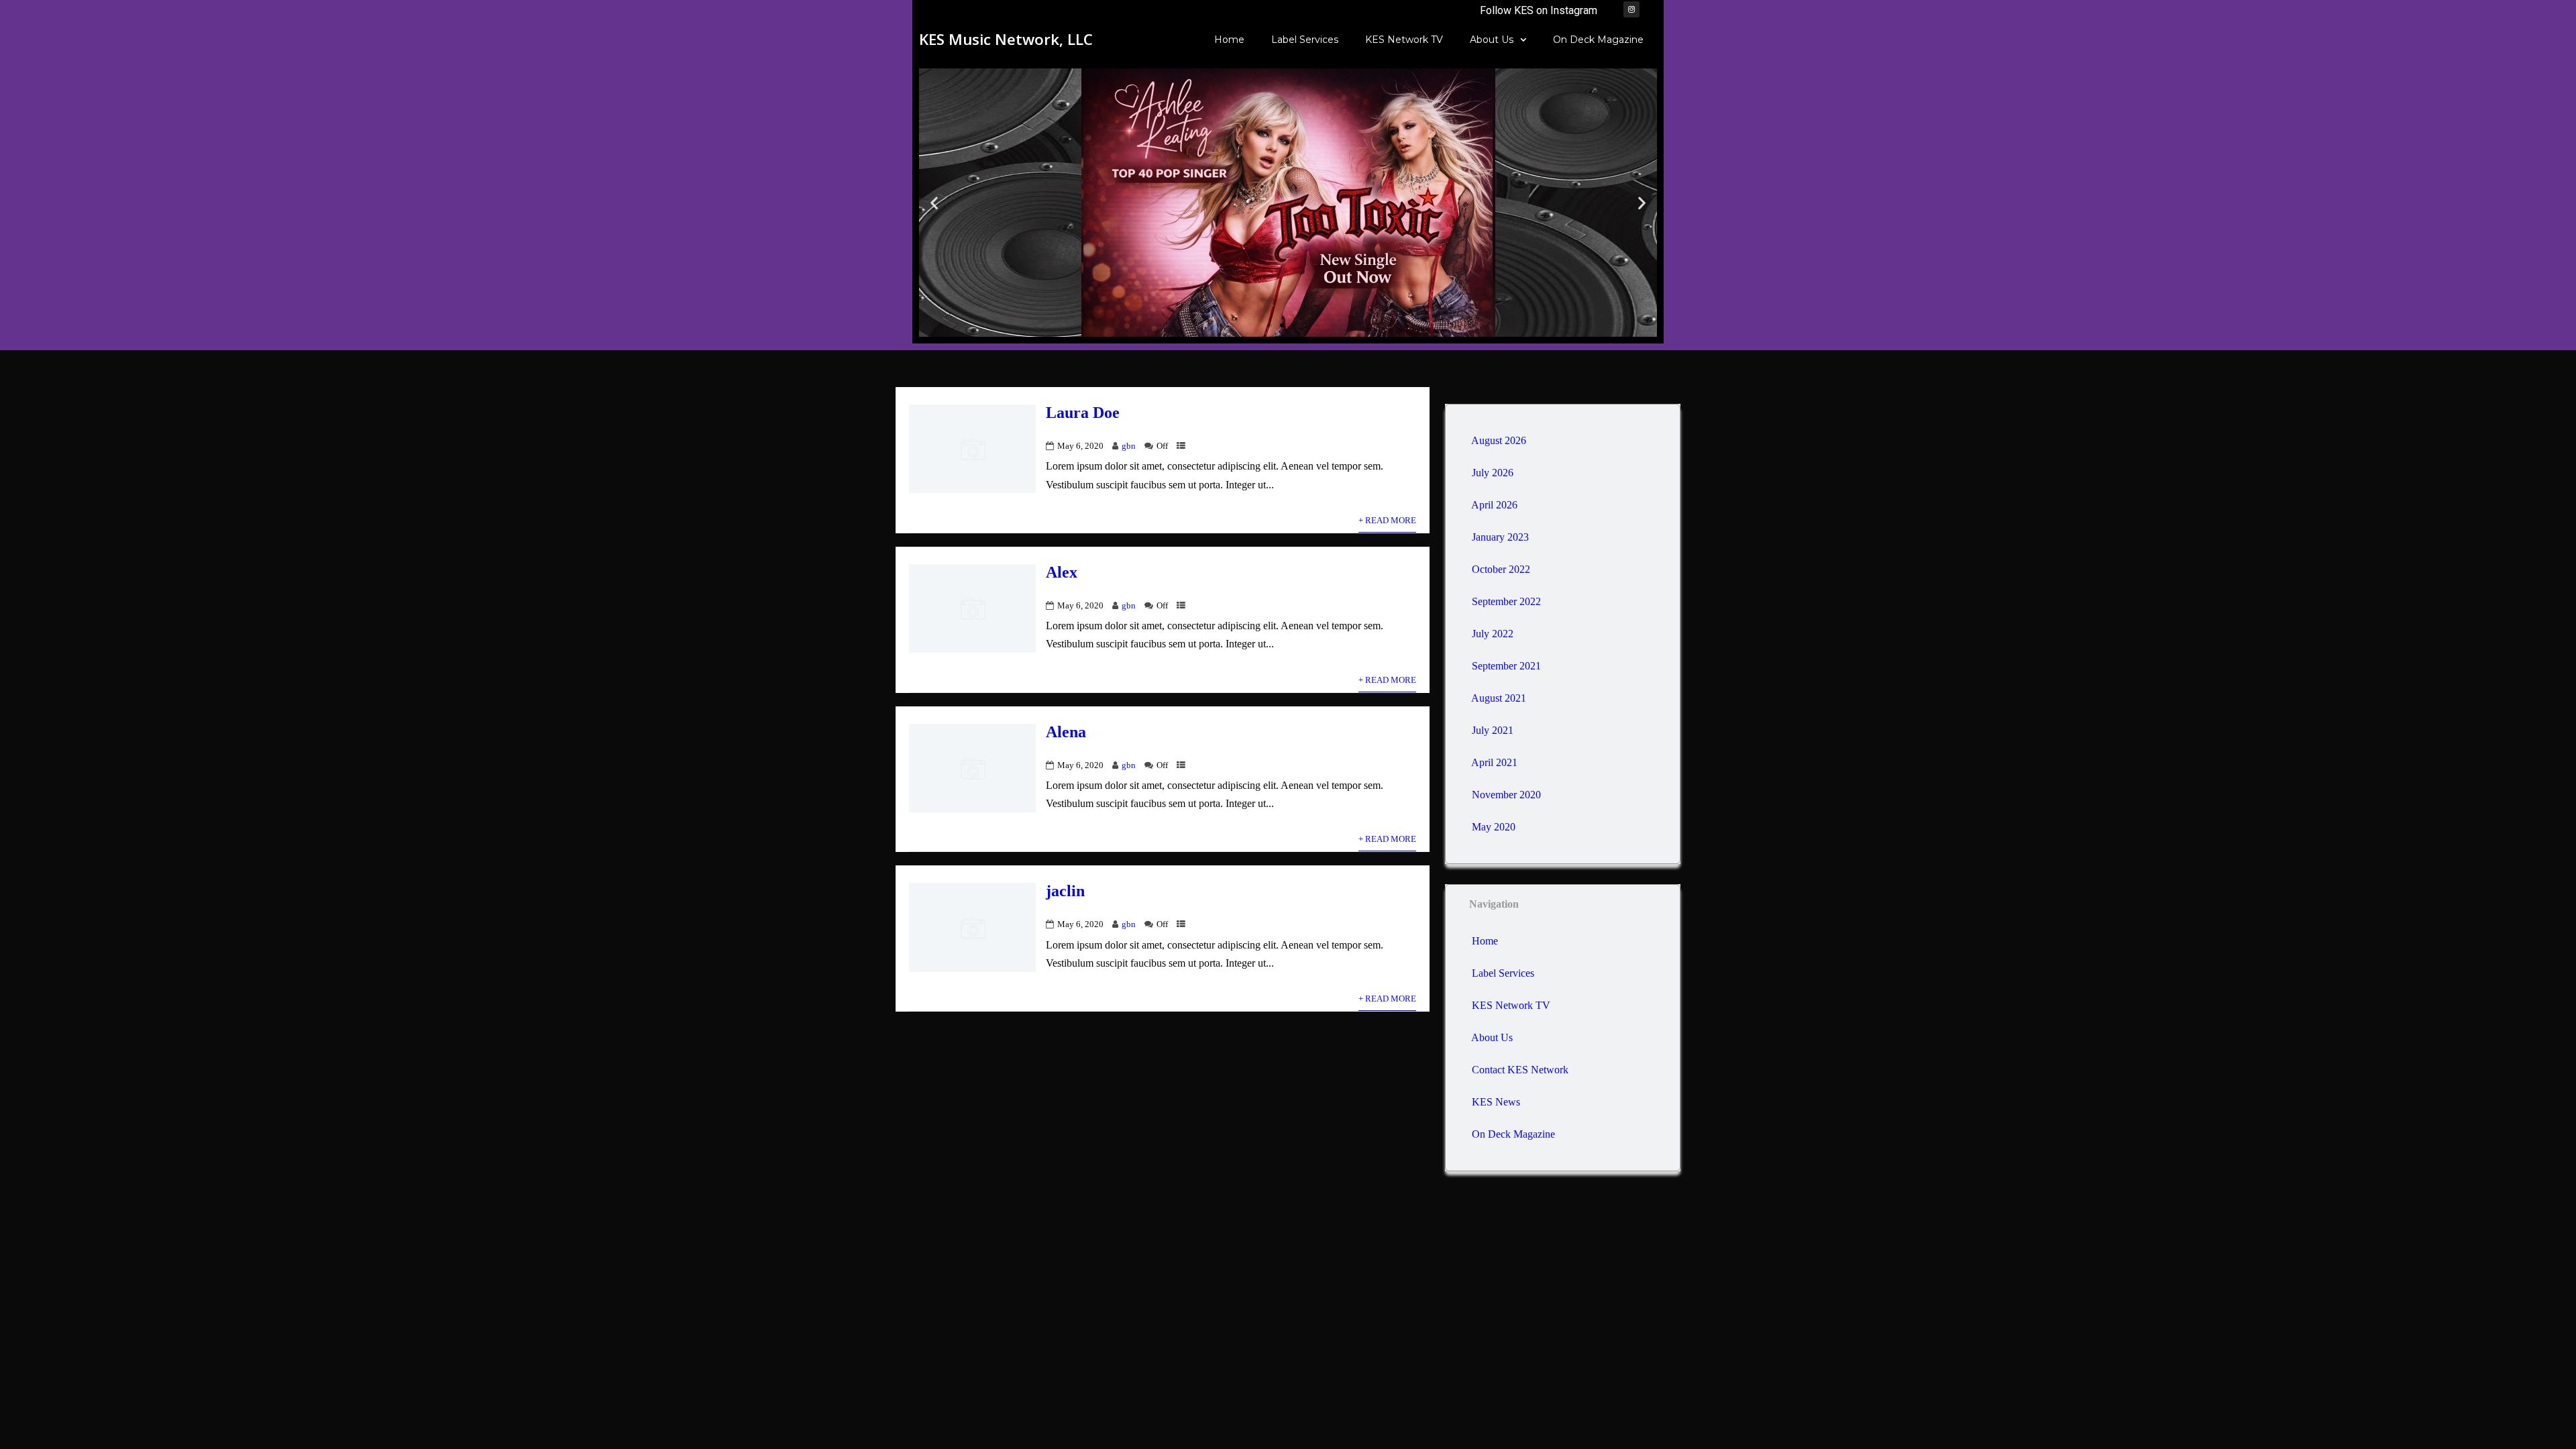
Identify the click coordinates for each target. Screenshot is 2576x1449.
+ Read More (1387, 521)
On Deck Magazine (1598, 40)
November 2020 (1506, 795)
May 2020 (1494, 827)
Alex (1062, 572)
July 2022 (1493, 634)
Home (1229, 40)
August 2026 (1499, 440)
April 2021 (1494, 762)
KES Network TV (1404, 40)
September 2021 (1506, 666)
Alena (1066, 732)
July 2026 (1493, 473)
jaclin (1065, 891)
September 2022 (1506, 601)
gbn (1129, 446)
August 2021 (1499, 698)
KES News (1496, 1102)
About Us (1492, 40)
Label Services (1305, 40)
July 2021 (1493, 730)
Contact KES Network (1520, 1070)
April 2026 (1494, 505)
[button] (934, 203)
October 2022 (1501, 569)
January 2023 (1500, 537)
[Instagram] (1631, 9)
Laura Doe (1083, 413)
